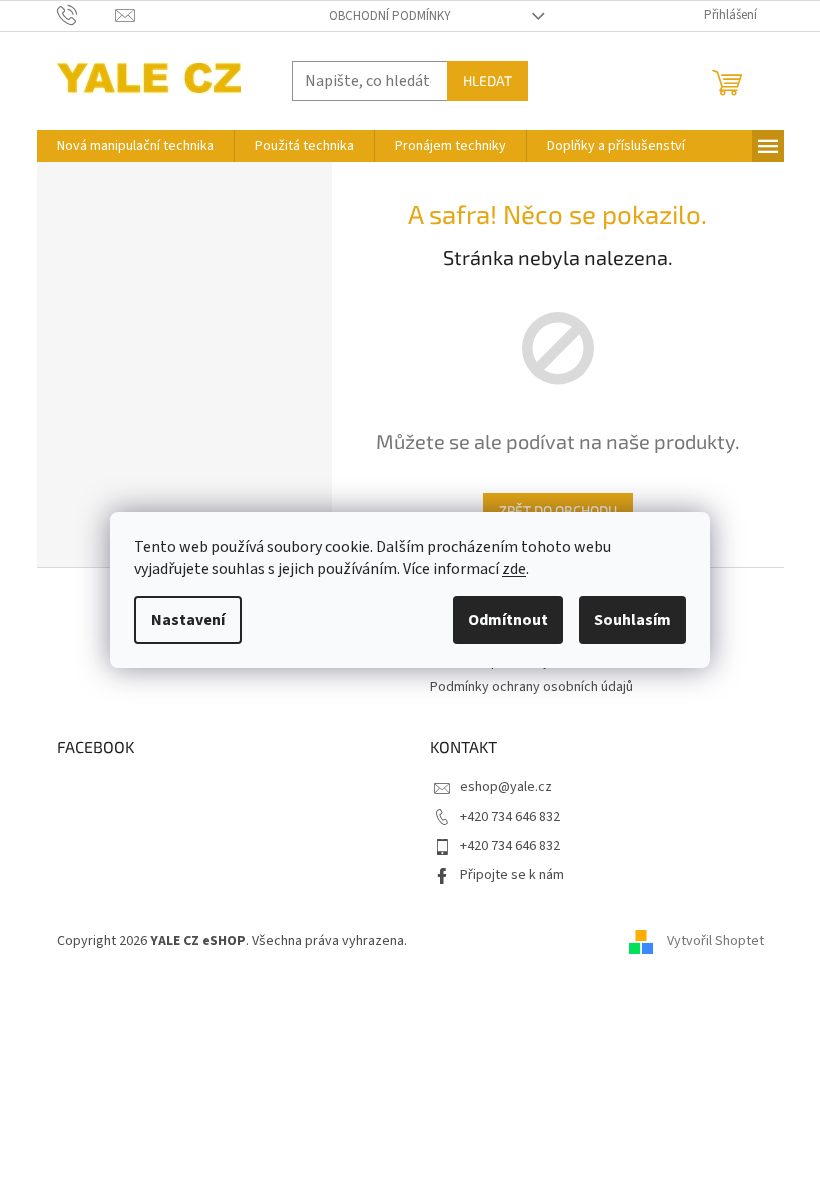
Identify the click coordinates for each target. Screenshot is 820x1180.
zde (514, 569)
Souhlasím (632, 620)
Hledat (487, 80)
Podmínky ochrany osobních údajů (531, 687)
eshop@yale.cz (506, 787)
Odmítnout (508, 620)
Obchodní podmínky (390, 16)
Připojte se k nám (512, 875)
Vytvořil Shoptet (715, 942)
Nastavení (188, 620)
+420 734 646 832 (510, 817)
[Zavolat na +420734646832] (86, 15)
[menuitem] (135, 146)
